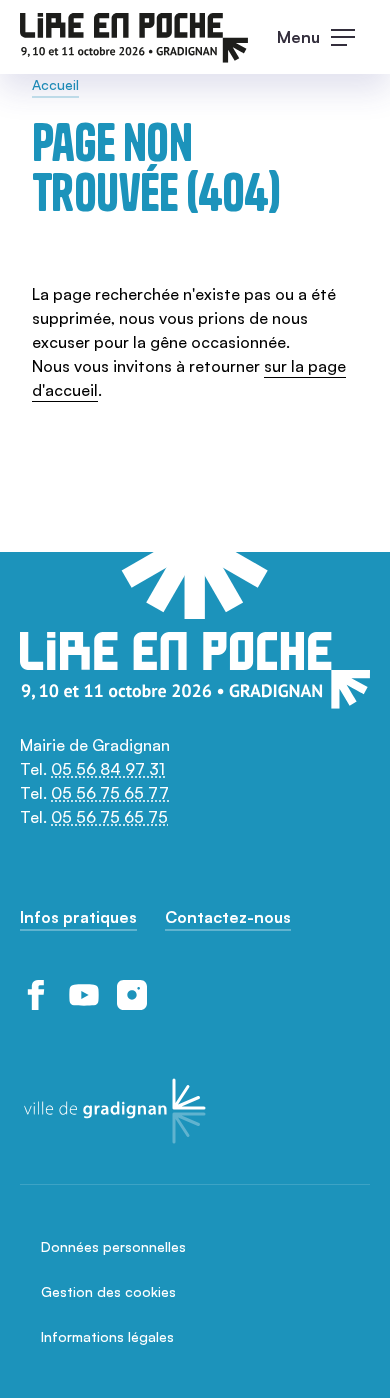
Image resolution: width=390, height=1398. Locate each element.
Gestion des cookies (108, 1291)
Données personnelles (113, 1246)
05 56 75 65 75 (109, 817)
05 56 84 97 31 (108, 769)
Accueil (55, 84)
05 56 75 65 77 (110, 793)
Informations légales (107, 1336)
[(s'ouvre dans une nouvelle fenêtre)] (36, 995)
